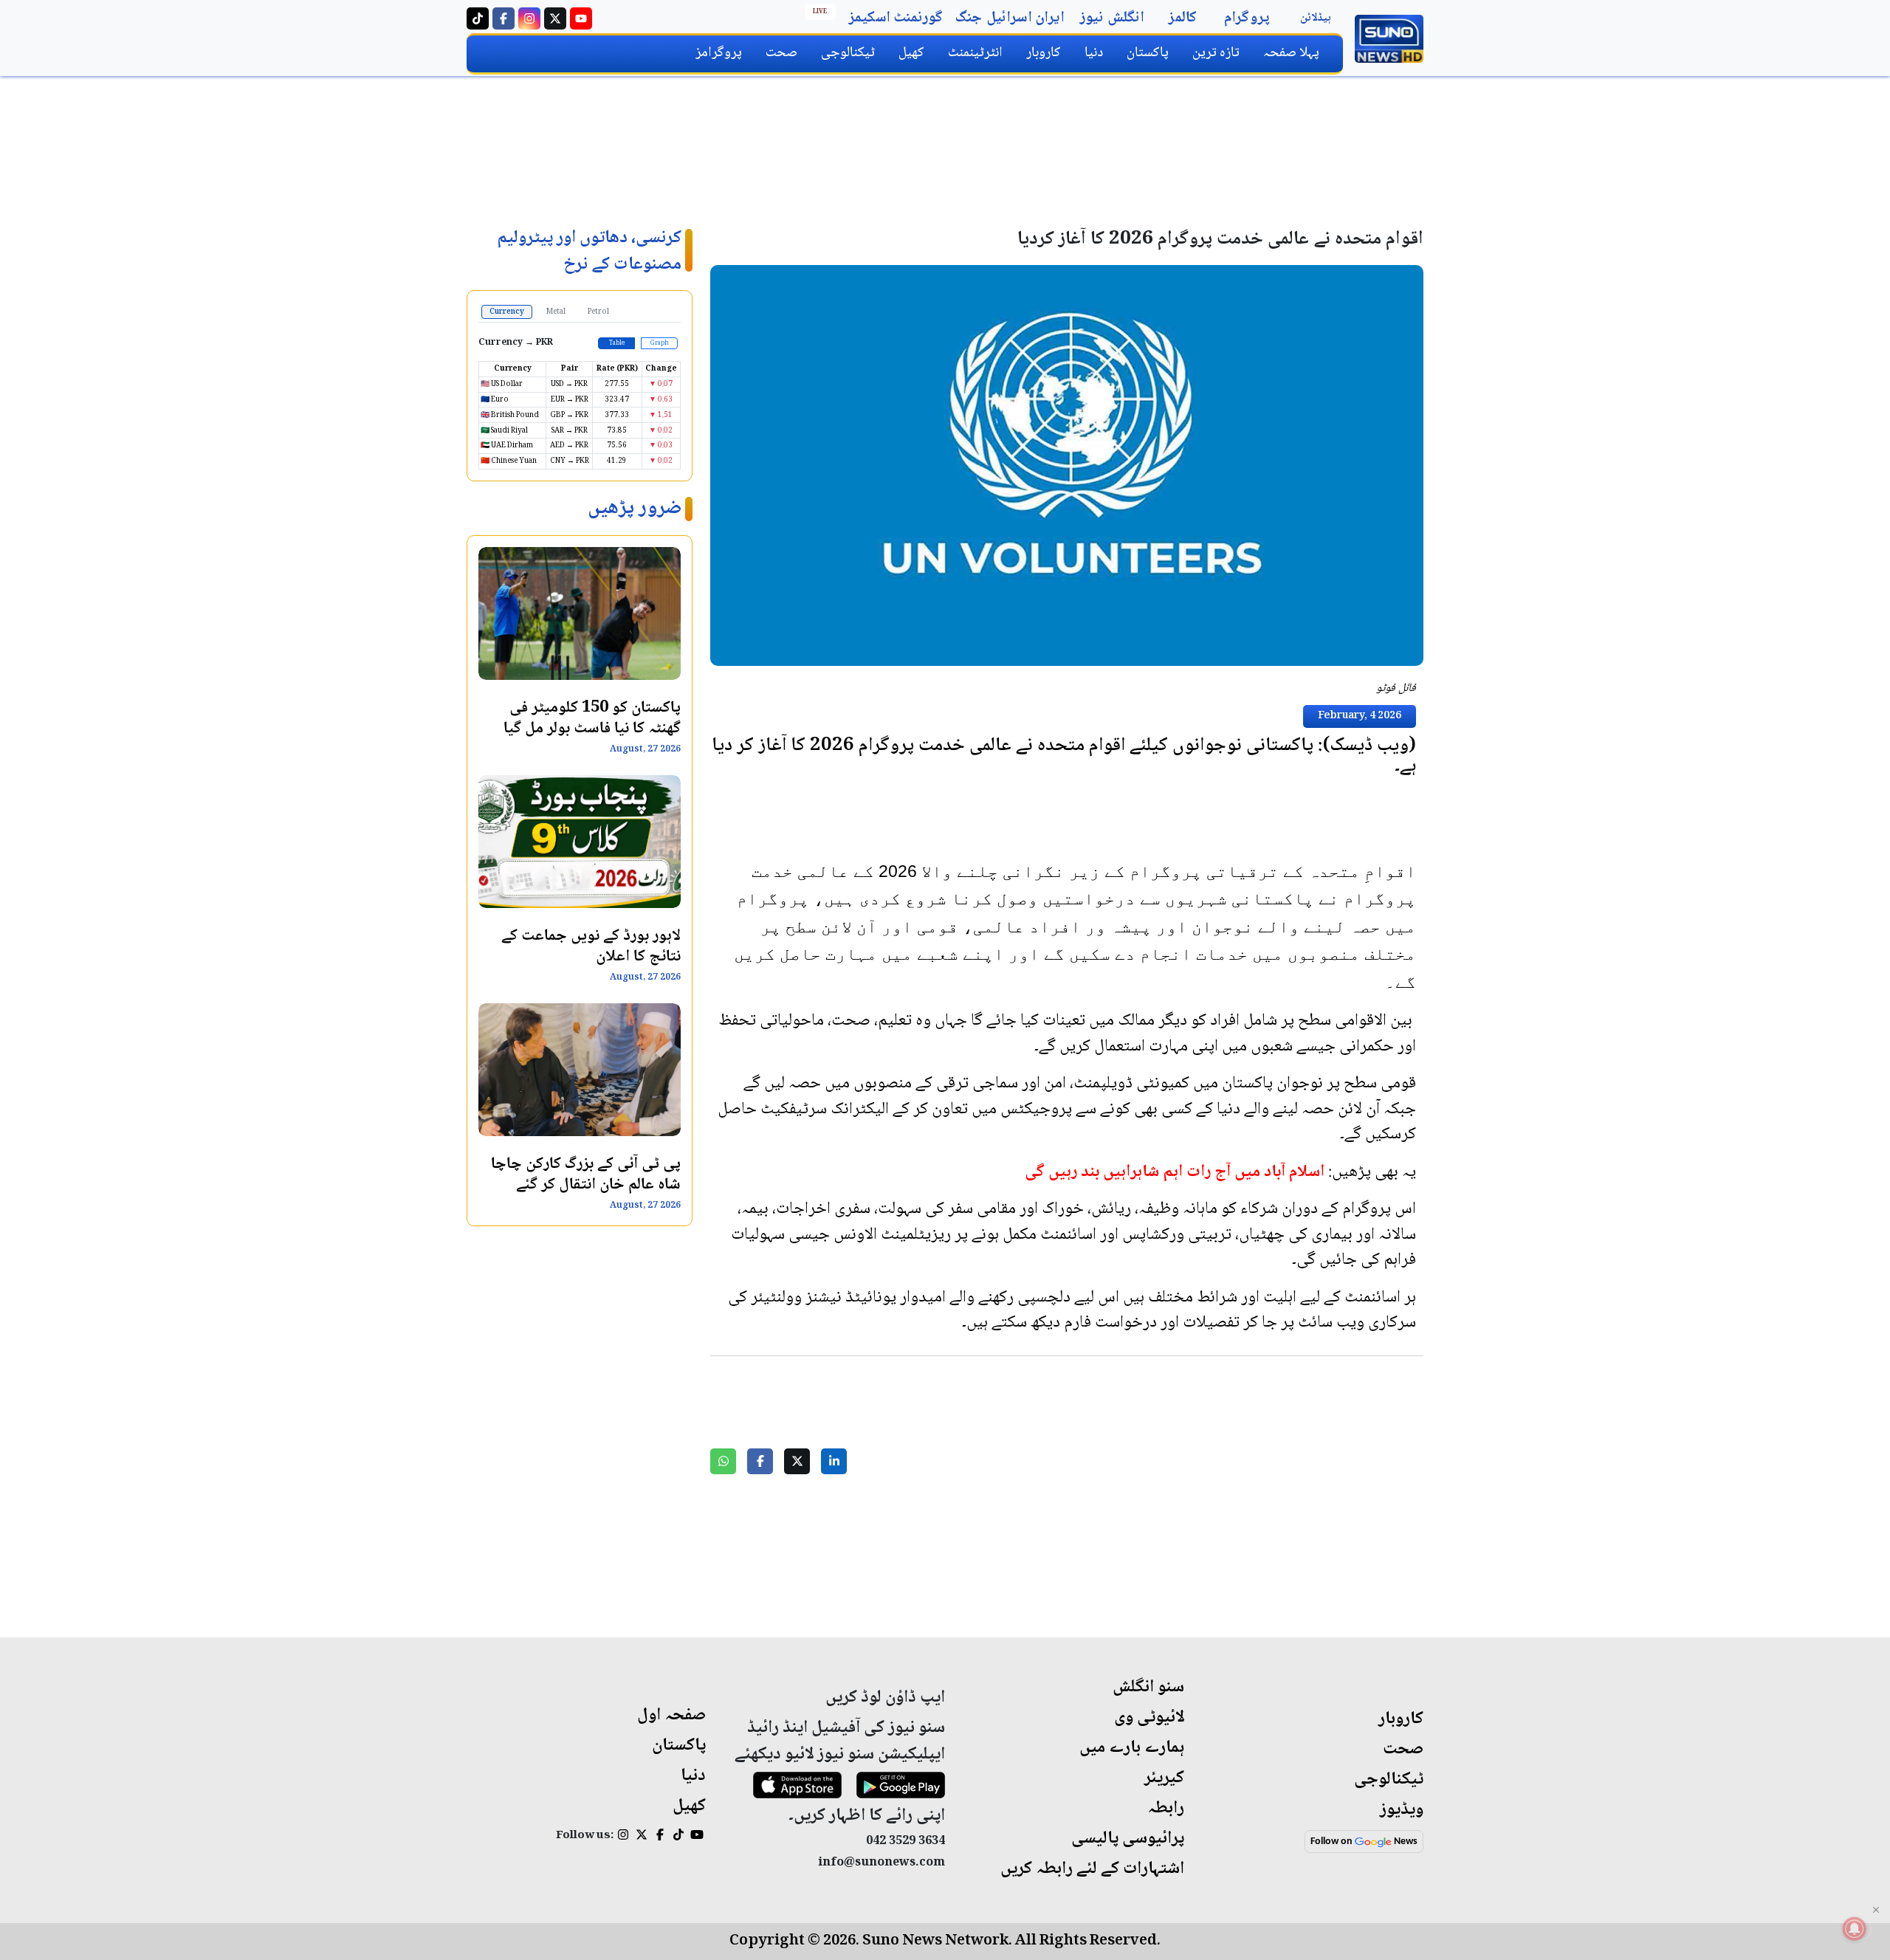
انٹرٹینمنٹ (975, 53)
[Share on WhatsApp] (723, 1461)
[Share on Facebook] (760, 1461)
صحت (781, 53)
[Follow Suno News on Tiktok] (478, 18)
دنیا (1094, 53)
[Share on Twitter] (797, 1461)
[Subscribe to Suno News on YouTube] (581, 18)
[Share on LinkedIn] (834, 1461)
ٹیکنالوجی (848, 53)
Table (617, 343)
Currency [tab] (507, 312)
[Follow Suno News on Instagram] (529, 18)
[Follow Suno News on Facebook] (504, 18)
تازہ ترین (1216, 53)
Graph (660, 343)
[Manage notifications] (1854, 1929)
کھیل (911, 53)
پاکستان (1148, 53)
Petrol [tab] (598, 312)
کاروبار (1044, 53)
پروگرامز (719, 53)
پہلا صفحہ (1291, 53)
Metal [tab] (556, 312)
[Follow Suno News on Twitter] (555, 18)
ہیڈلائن (1316, 18)
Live (820, 12)
